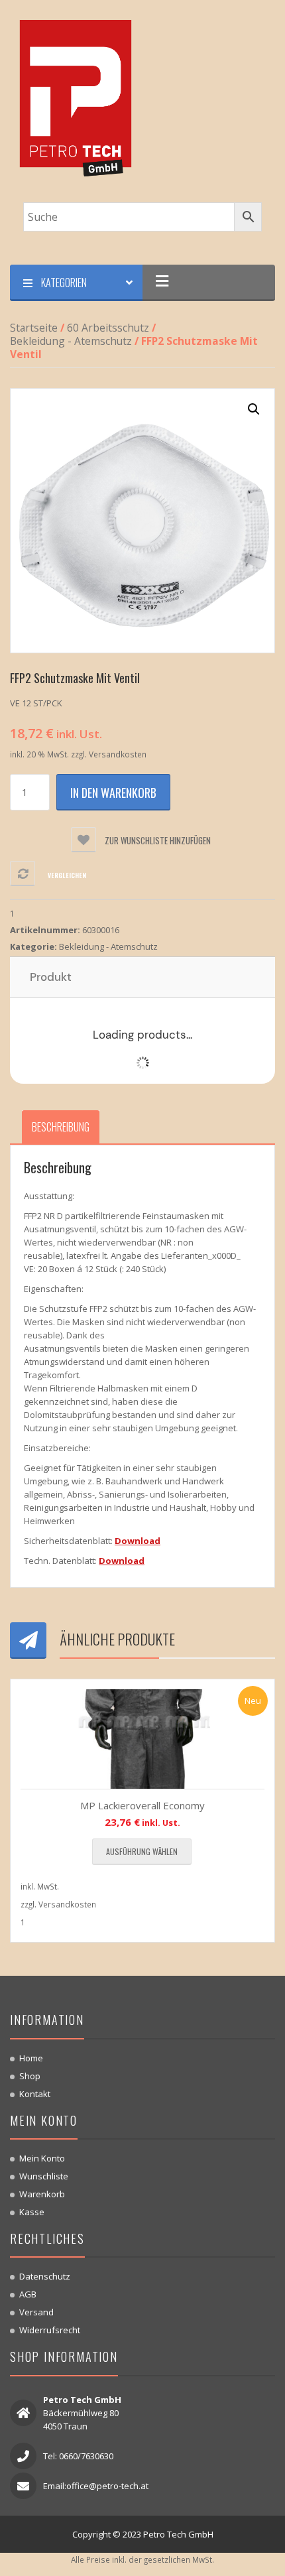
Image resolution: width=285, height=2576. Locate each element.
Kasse (32, 2212)
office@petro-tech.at (107, 2486)
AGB (28, 2294)
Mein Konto (42, 2158)
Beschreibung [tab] (61, 1127)
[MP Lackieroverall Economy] (142, 1739)
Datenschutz (45, 2276)
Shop (30, 2076)
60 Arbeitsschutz (108, 328)
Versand (36, 2312)
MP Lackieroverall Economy (142, 1805)
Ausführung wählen (142, 1851)
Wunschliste (44, 2176)
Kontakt (35, 2094)
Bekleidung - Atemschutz (71, 341)
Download (138, 1541)
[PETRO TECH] (76, 100)
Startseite (34, 328)
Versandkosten (118, 754)
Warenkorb (42, 2194)
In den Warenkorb (113, 793)
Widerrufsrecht (50, 2330)
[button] (254, 409)
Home (31, 2058)
